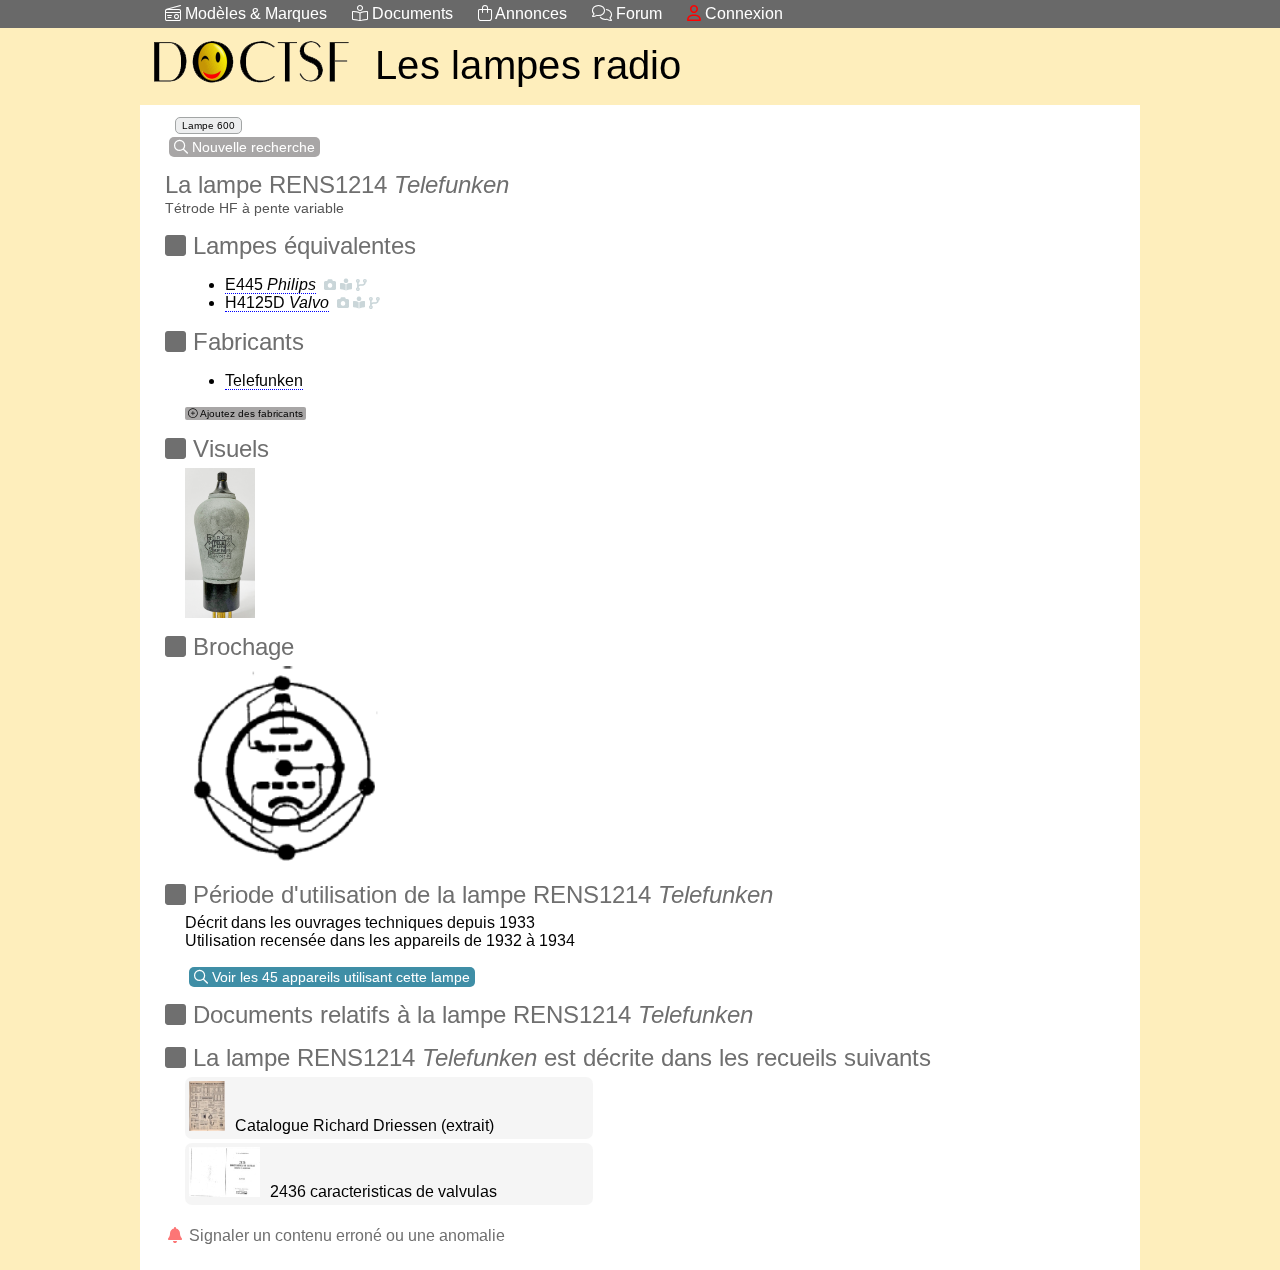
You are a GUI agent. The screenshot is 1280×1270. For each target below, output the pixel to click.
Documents (410, 13)
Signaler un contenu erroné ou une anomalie (345, 1235)
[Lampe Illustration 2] (220, 537)
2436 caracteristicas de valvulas (383, 1191)
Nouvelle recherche (251, 147)
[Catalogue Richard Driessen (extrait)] (207, 1125)
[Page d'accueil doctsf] (250, 85)
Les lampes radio (528, 65)
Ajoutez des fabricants (250, 413)
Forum (637, 13)
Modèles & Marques (254, 13)
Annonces (529, 13)
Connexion (742, 13)
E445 (270, 284)
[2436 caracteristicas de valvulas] (224, 1191)
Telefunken (264, 380)
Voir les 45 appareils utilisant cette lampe (339, 977)
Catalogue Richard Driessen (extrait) (364, 1125)
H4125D (277, 302)
